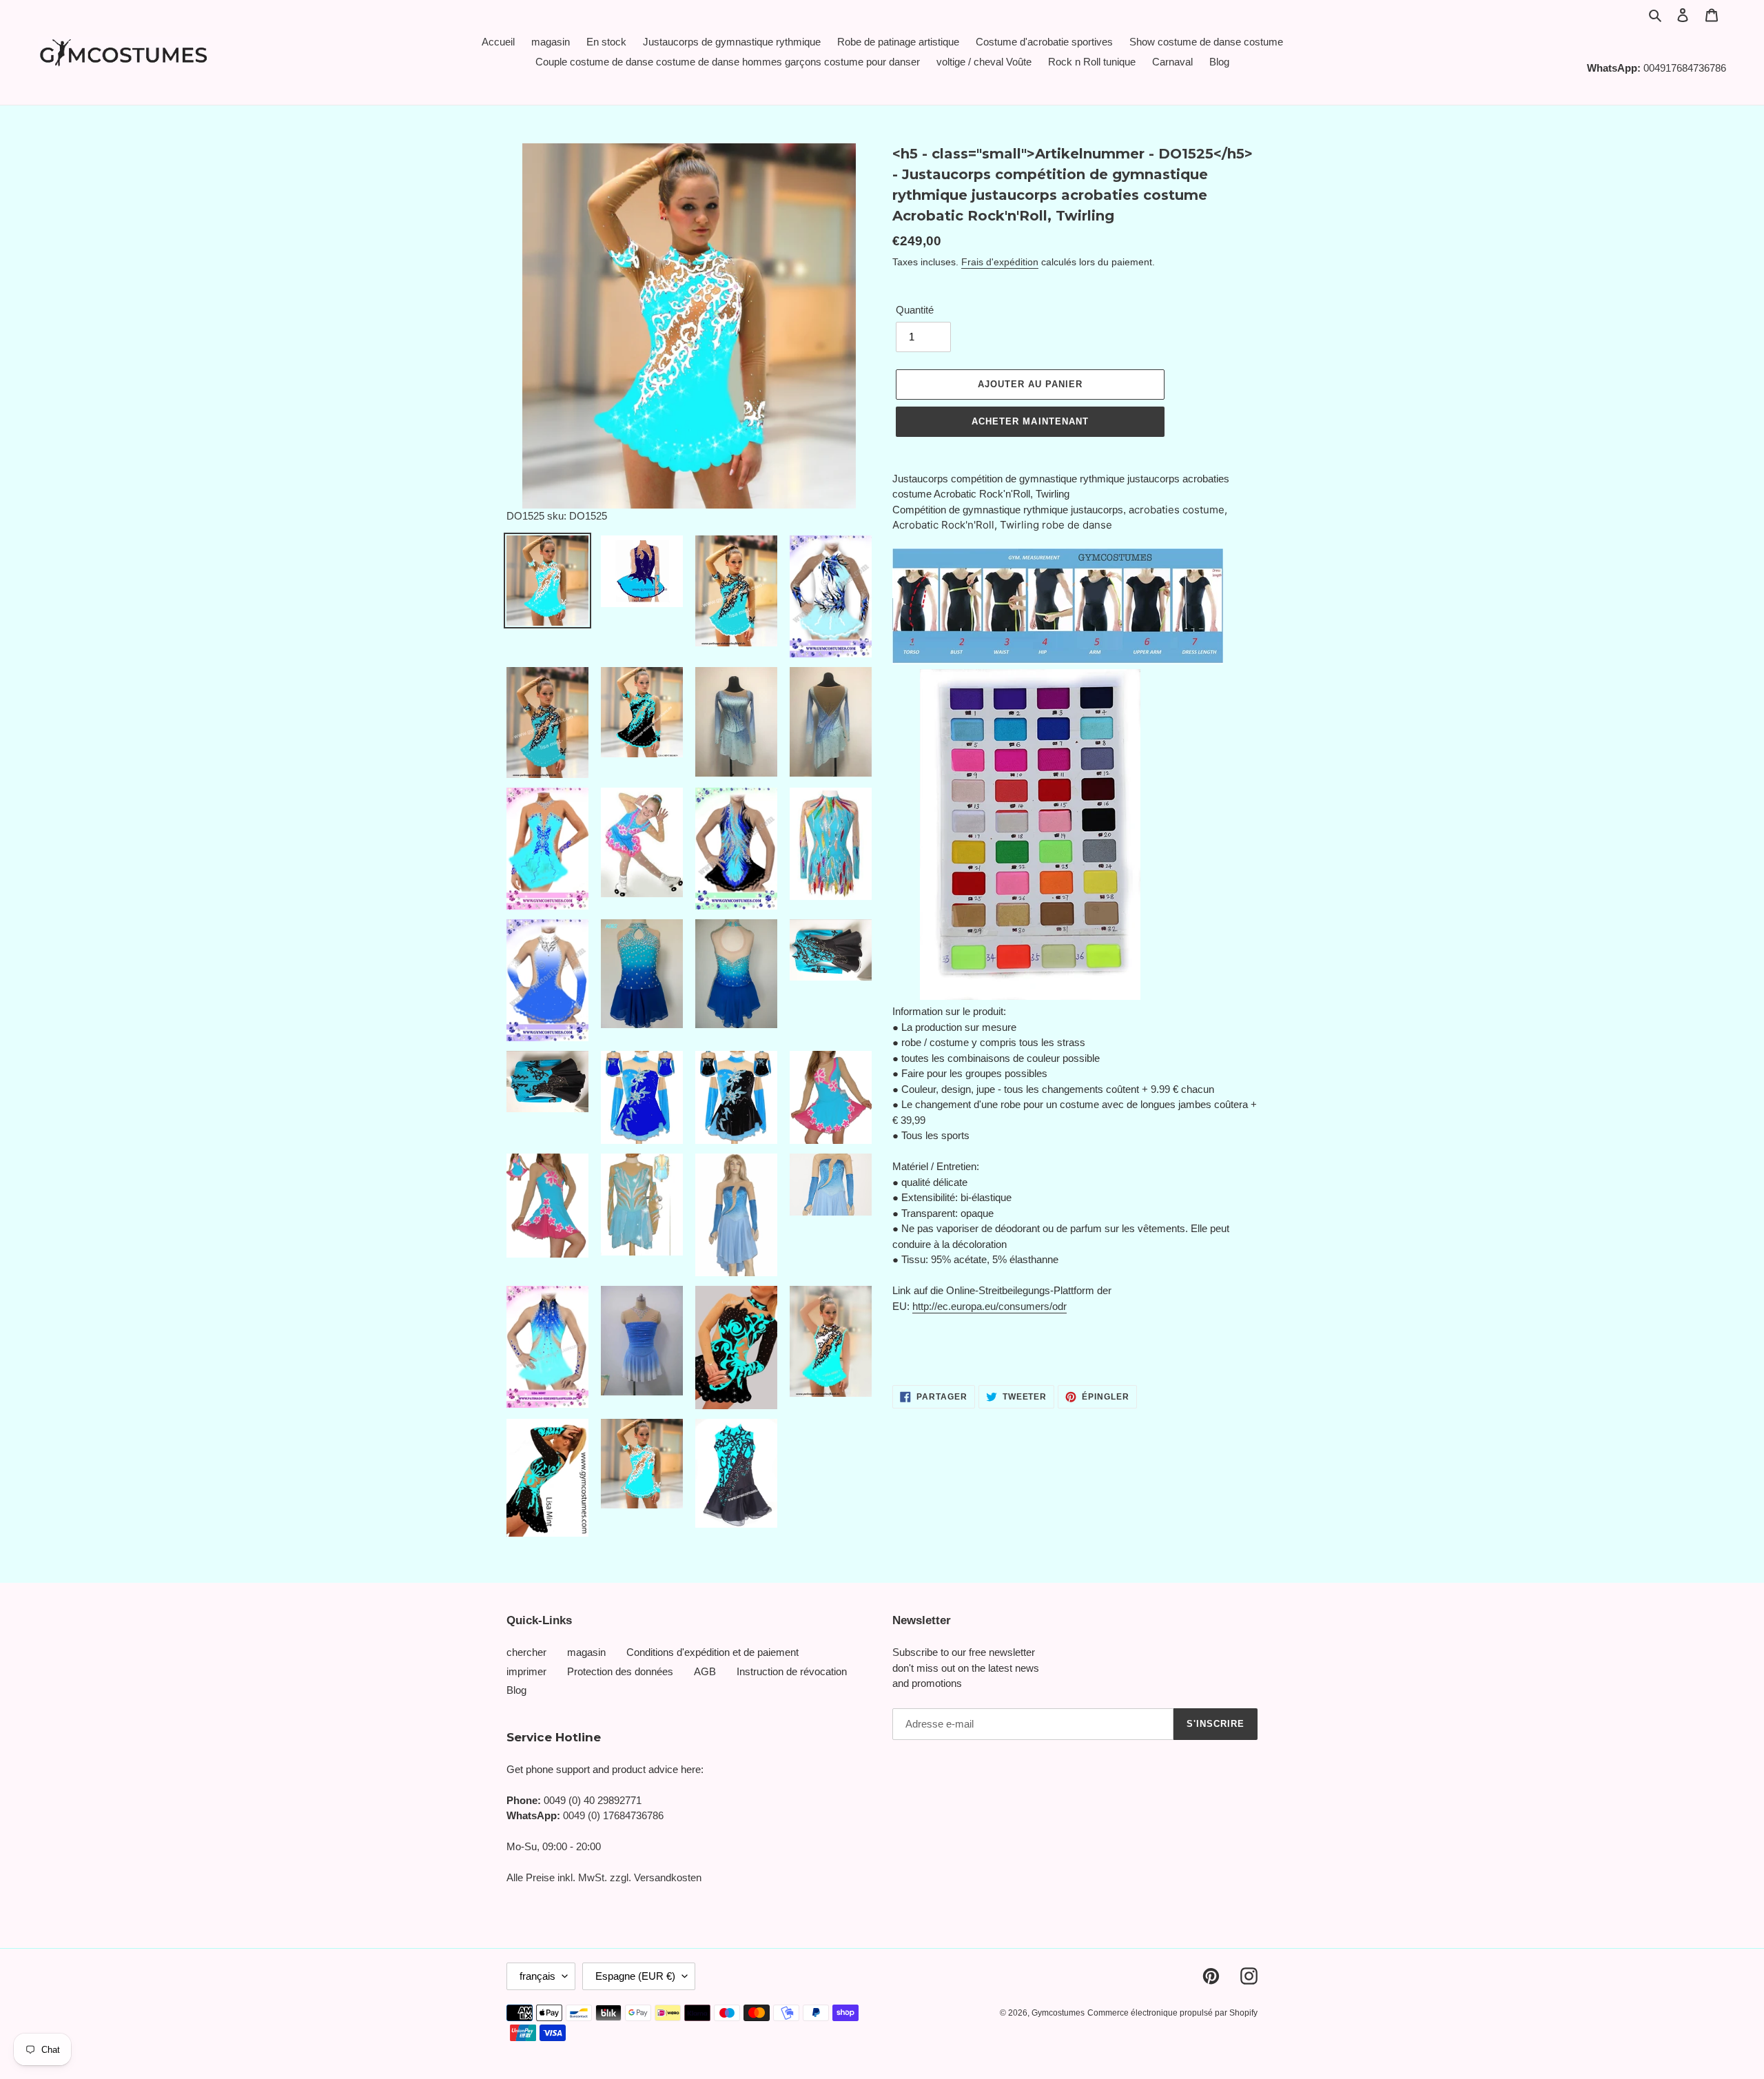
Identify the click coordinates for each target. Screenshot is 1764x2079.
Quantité (915, 310)
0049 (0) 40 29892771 (593, 1800)
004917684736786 (1685, 68)
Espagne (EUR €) (635, 1976)
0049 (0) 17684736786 (613, 1815)
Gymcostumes (1058, 2013)
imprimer (526, 1671)
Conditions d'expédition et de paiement (712, 1652)
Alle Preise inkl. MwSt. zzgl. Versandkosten (604, 1877)
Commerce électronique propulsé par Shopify (1172, 2013)
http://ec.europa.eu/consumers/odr (989, 1306)
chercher (526, 1652)
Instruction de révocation (792, 1671)
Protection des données (620, 1671)
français (537, 1976)
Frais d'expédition (1000, 262)
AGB (705, 1671)
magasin (586, 1652)
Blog (516, 1690)
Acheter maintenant (1030, 421)
